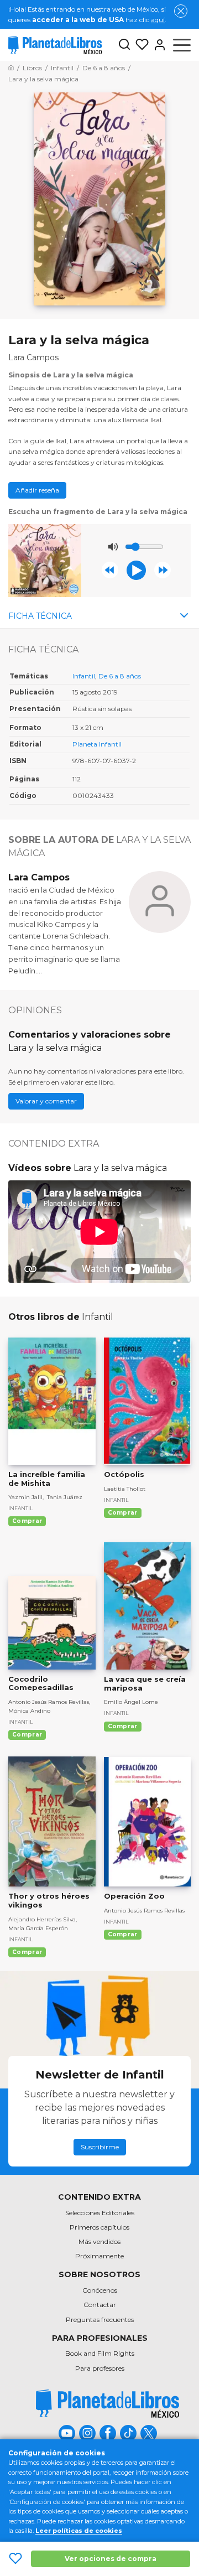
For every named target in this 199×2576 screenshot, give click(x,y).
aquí (158, 20)
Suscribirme (100, 2147)
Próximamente (99, 2256)
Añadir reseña (37, 490)
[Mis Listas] (140, 45)
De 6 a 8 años (120, 676)
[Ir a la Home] (11, 68)
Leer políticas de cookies (79, 2531)
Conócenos (100, 2290)
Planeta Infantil (97, 744)
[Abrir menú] (182, 45)
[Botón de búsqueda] (124, 45)
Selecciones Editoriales (100, 2213)
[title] (108, 2404)
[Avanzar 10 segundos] (163, 570)
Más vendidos (99, 2241)
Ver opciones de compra (111, 2559)
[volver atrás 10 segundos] (110, 570)
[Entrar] (158, 45)
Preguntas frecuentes (100, 2320)
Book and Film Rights (100, 2353)
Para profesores (100, 2368)
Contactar (100, 2305)
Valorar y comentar (46, 1101)
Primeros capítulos (99, 2227)
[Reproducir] (136, 570)
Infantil (84, 676)
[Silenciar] (113, 547)
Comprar (27, 1521)
